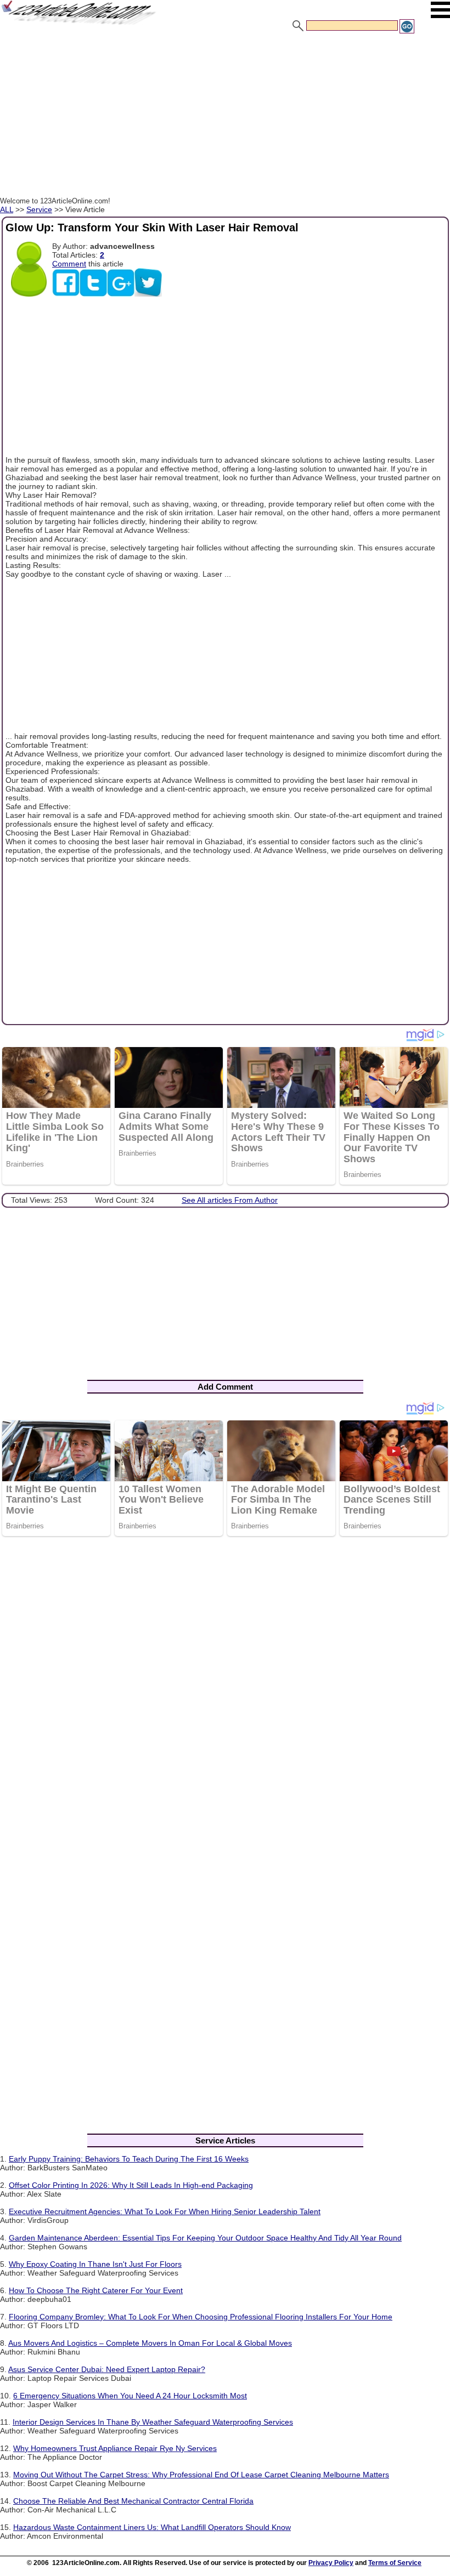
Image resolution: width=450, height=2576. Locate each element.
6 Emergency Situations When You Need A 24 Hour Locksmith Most (130, 2396)
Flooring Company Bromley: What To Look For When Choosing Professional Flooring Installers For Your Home (201, 2317)
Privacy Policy (331, 2563)
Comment (69, 264)
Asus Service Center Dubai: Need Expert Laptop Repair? (107, 2369)
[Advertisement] (225, 117)
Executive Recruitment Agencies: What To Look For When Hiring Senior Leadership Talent (165, 2211)
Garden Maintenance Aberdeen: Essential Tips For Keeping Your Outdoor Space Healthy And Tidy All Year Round (205, 2238)
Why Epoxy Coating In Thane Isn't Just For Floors (95, 2264)
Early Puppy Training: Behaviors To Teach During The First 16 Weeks (129, 2159)
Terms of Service (395, 2563)
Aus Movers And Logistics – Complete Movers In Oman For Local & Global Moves (150, 2343)
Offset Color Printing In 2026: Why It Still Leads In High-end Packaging (131, 2185)
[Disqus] (225, 1687)
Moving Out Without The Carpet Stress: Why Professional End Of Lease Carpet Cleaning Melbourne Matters (201, 2475)
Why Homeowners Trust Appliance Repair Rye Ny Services (115, 2448)
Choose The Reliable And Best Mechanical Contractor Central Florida (133, 2501)
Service (39, 209)
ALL (7, 209)
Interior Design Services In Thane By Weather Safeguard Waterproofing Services (153, 2422)
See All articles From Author (230, 1200)
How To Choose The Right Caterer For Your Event (96, 2290)
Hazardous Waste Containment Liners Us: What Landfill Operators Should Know (152, 2527)
